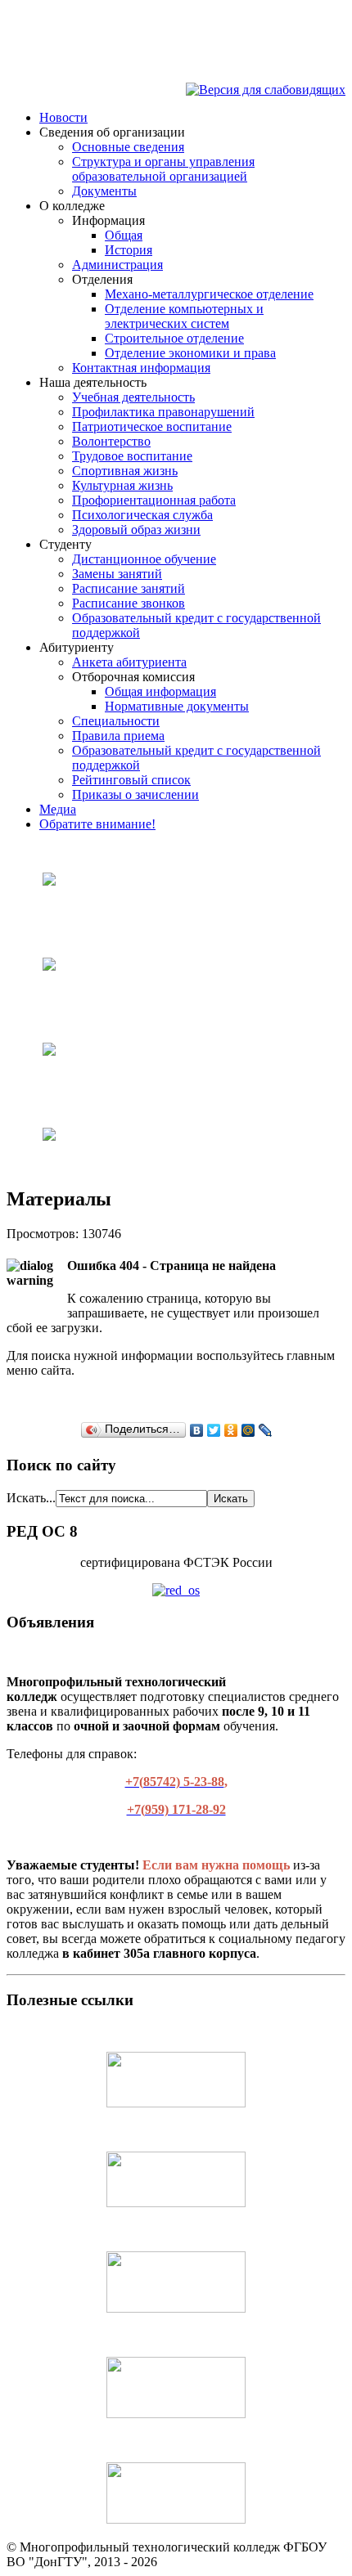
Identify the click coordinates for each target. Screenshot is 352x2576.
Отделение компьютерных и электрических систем (184, 316)
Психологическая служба (142, 515)
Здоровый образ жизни (136, 530)
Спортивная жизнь (125, 471)
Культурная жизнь (122, 485)
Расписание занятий (129, 588)
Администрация (117, 265)
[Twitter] (214, 1430)
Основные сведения (128, 147)
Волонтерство (111, 441)
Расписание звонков (129, 603)
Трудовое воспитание (132, 456)
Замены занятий (117, 574)
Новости (63, 117)
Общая (124, 235)
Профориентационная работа (154, 500)
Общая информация (160, 691)
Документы (104, 191)
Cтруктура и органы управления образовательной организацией (163, 169)
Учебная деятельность (133, 397)
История (129, 250)
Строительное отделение (174, 338)
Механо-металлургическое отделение (209, 294)
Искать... (31, 1498)
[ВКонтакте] (197, 1430)
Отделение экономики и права (190, 353)
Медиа (58, 809)
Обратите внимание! (97, 824)
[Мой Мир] (248, 1430)
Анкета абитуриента (129, 662)
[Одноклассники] (231, 1430)
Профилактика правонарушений (163, 412)
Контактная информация (141, 368)
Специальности (116, 721)
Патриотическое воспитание (152, 426)
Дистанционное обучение (144, 559)
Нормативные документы (177, 706)
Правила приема (118, 736)
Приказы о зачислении (135, 794)
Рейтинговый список (131, 780)
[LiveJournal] (266, 1430)
